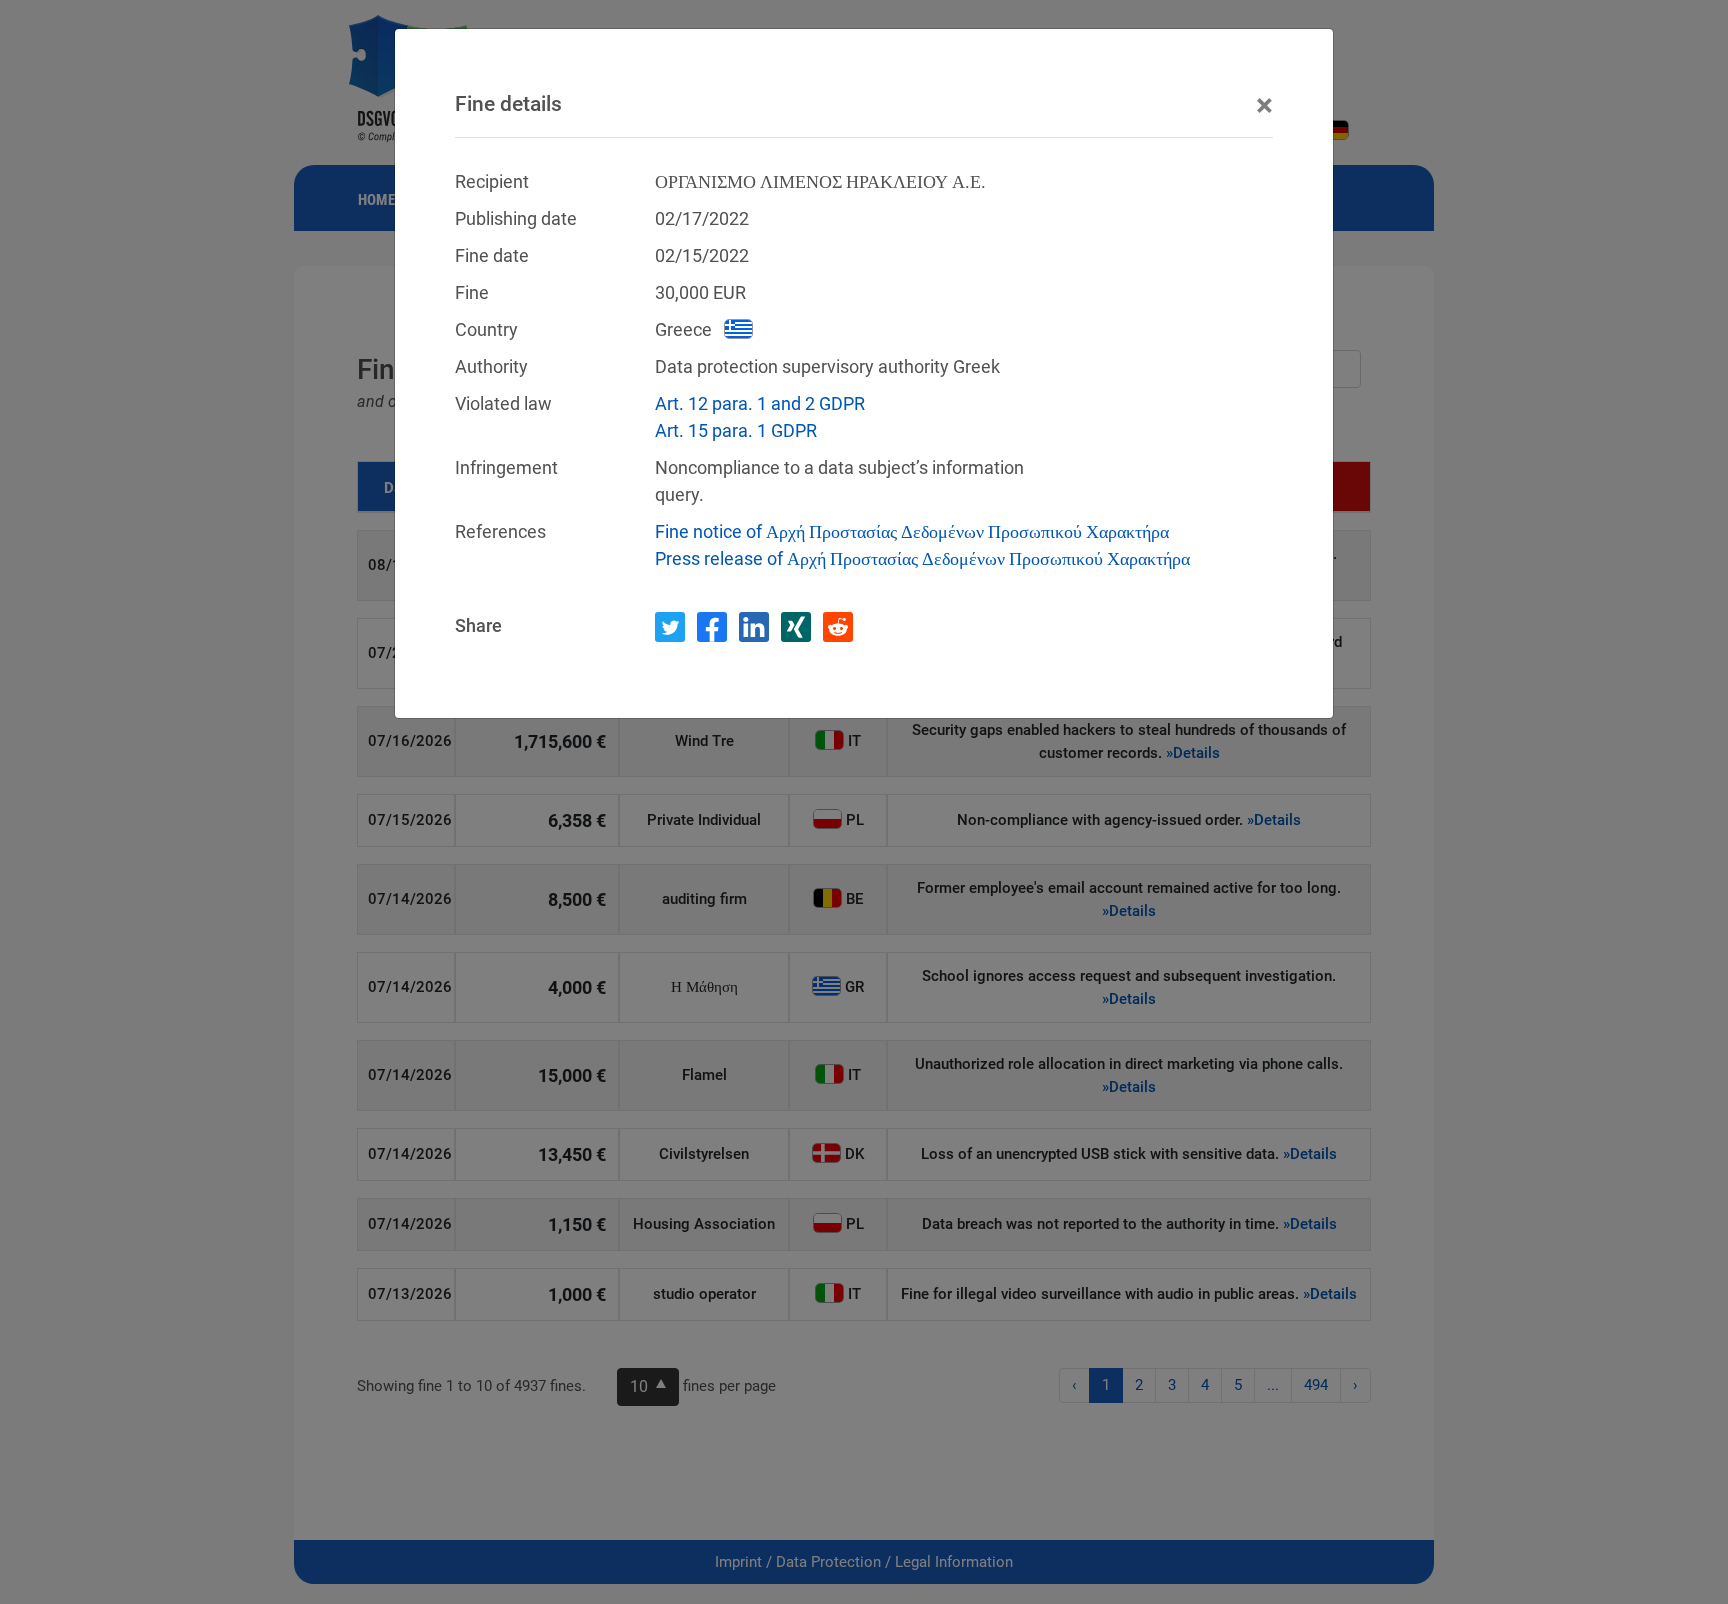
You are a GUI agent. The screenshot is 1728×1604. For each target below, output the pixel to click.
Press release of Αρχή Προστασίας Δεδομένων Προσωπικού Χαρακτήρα (922, 558)
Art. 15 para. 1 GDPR (736, 430)
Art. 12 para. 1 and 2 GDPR (760, 403)
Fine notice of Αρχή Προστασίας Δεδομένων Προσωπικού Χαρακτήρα (912, 531)
